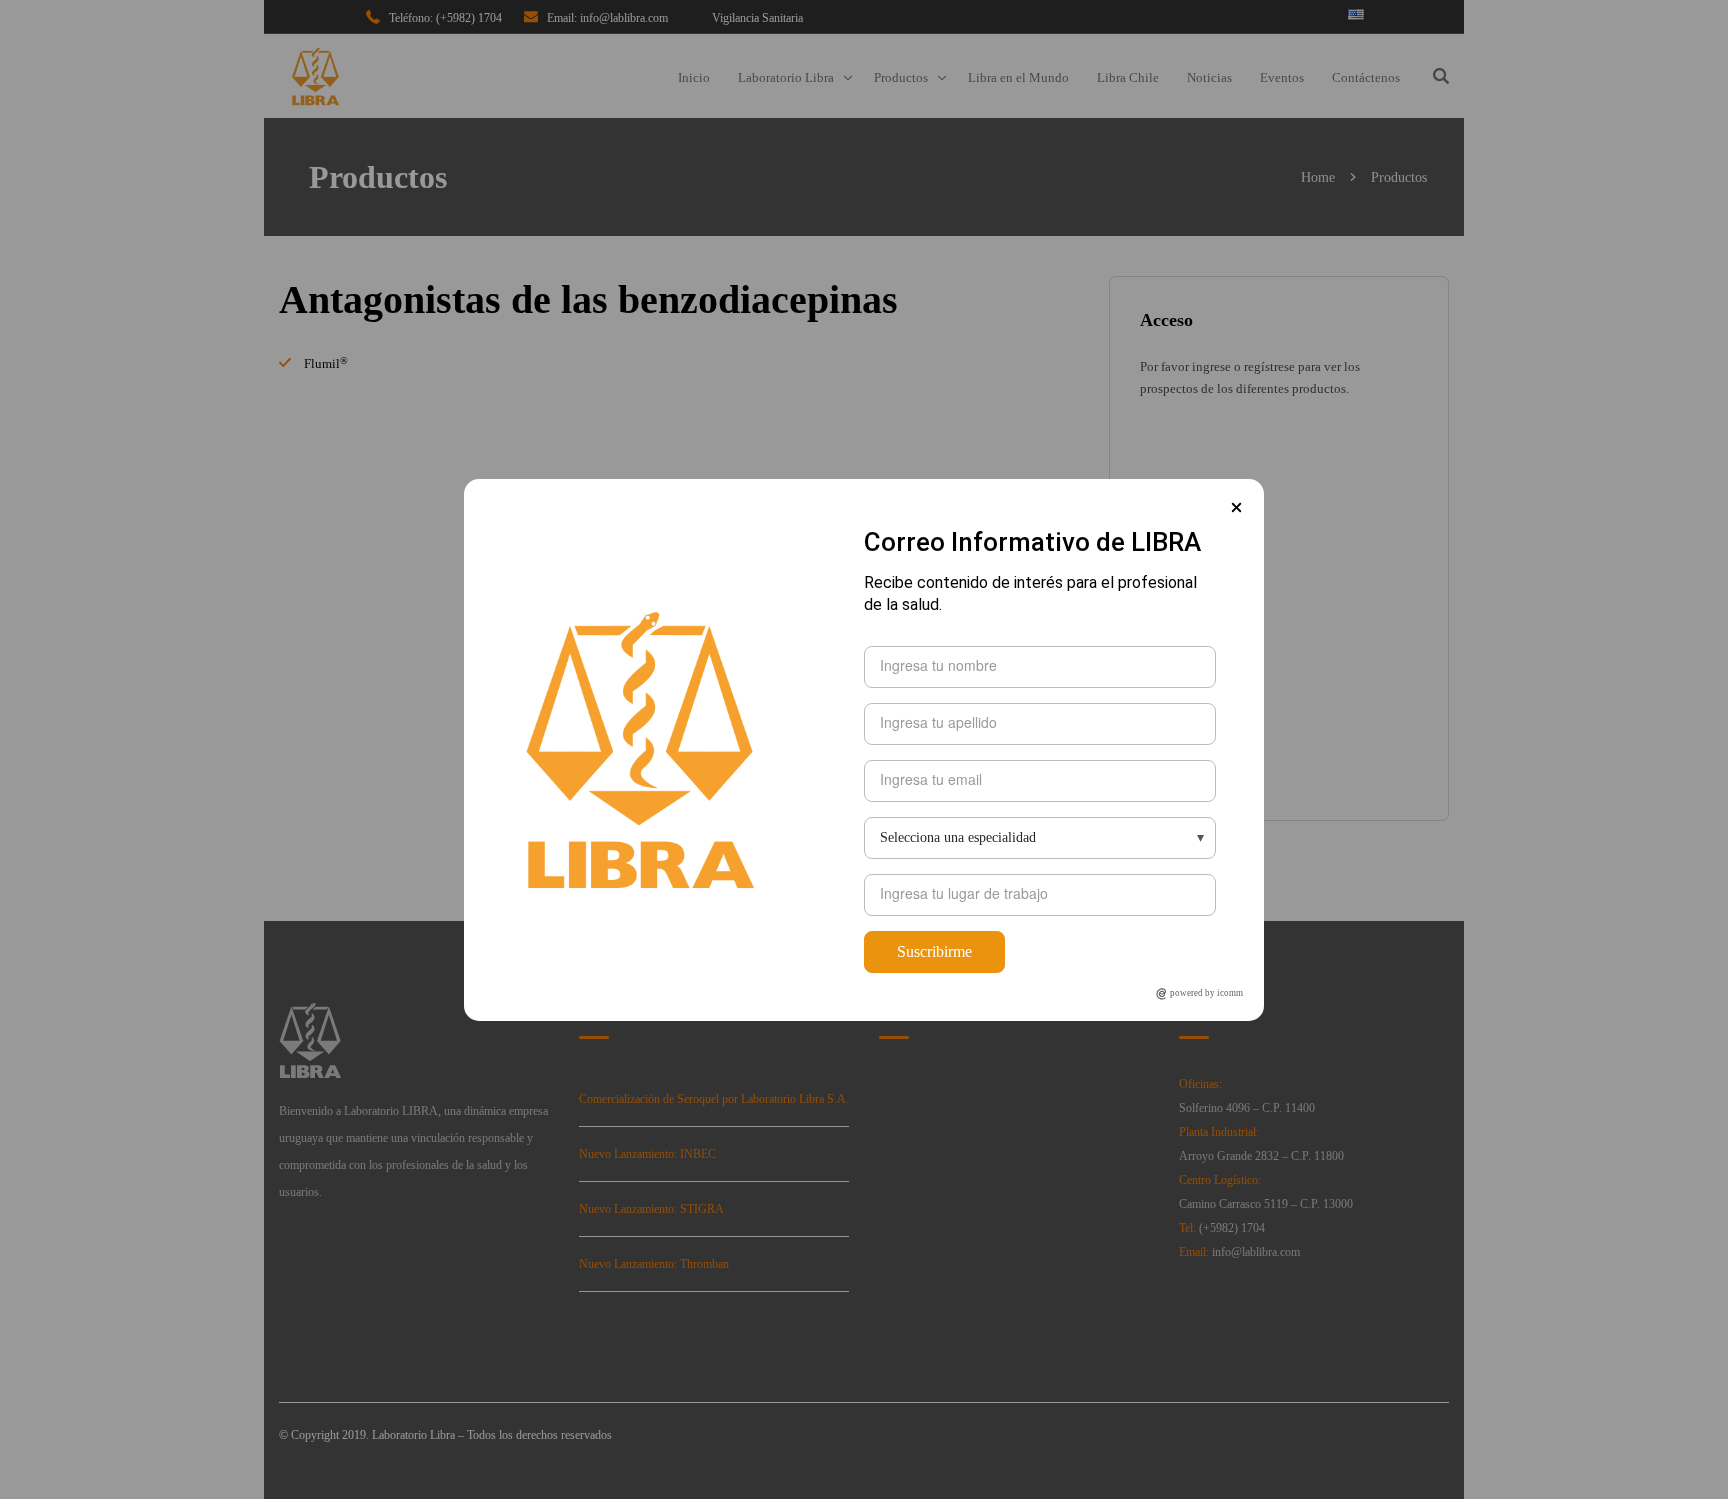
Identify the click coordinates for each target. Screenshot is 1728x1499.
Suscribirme (934, 951)
